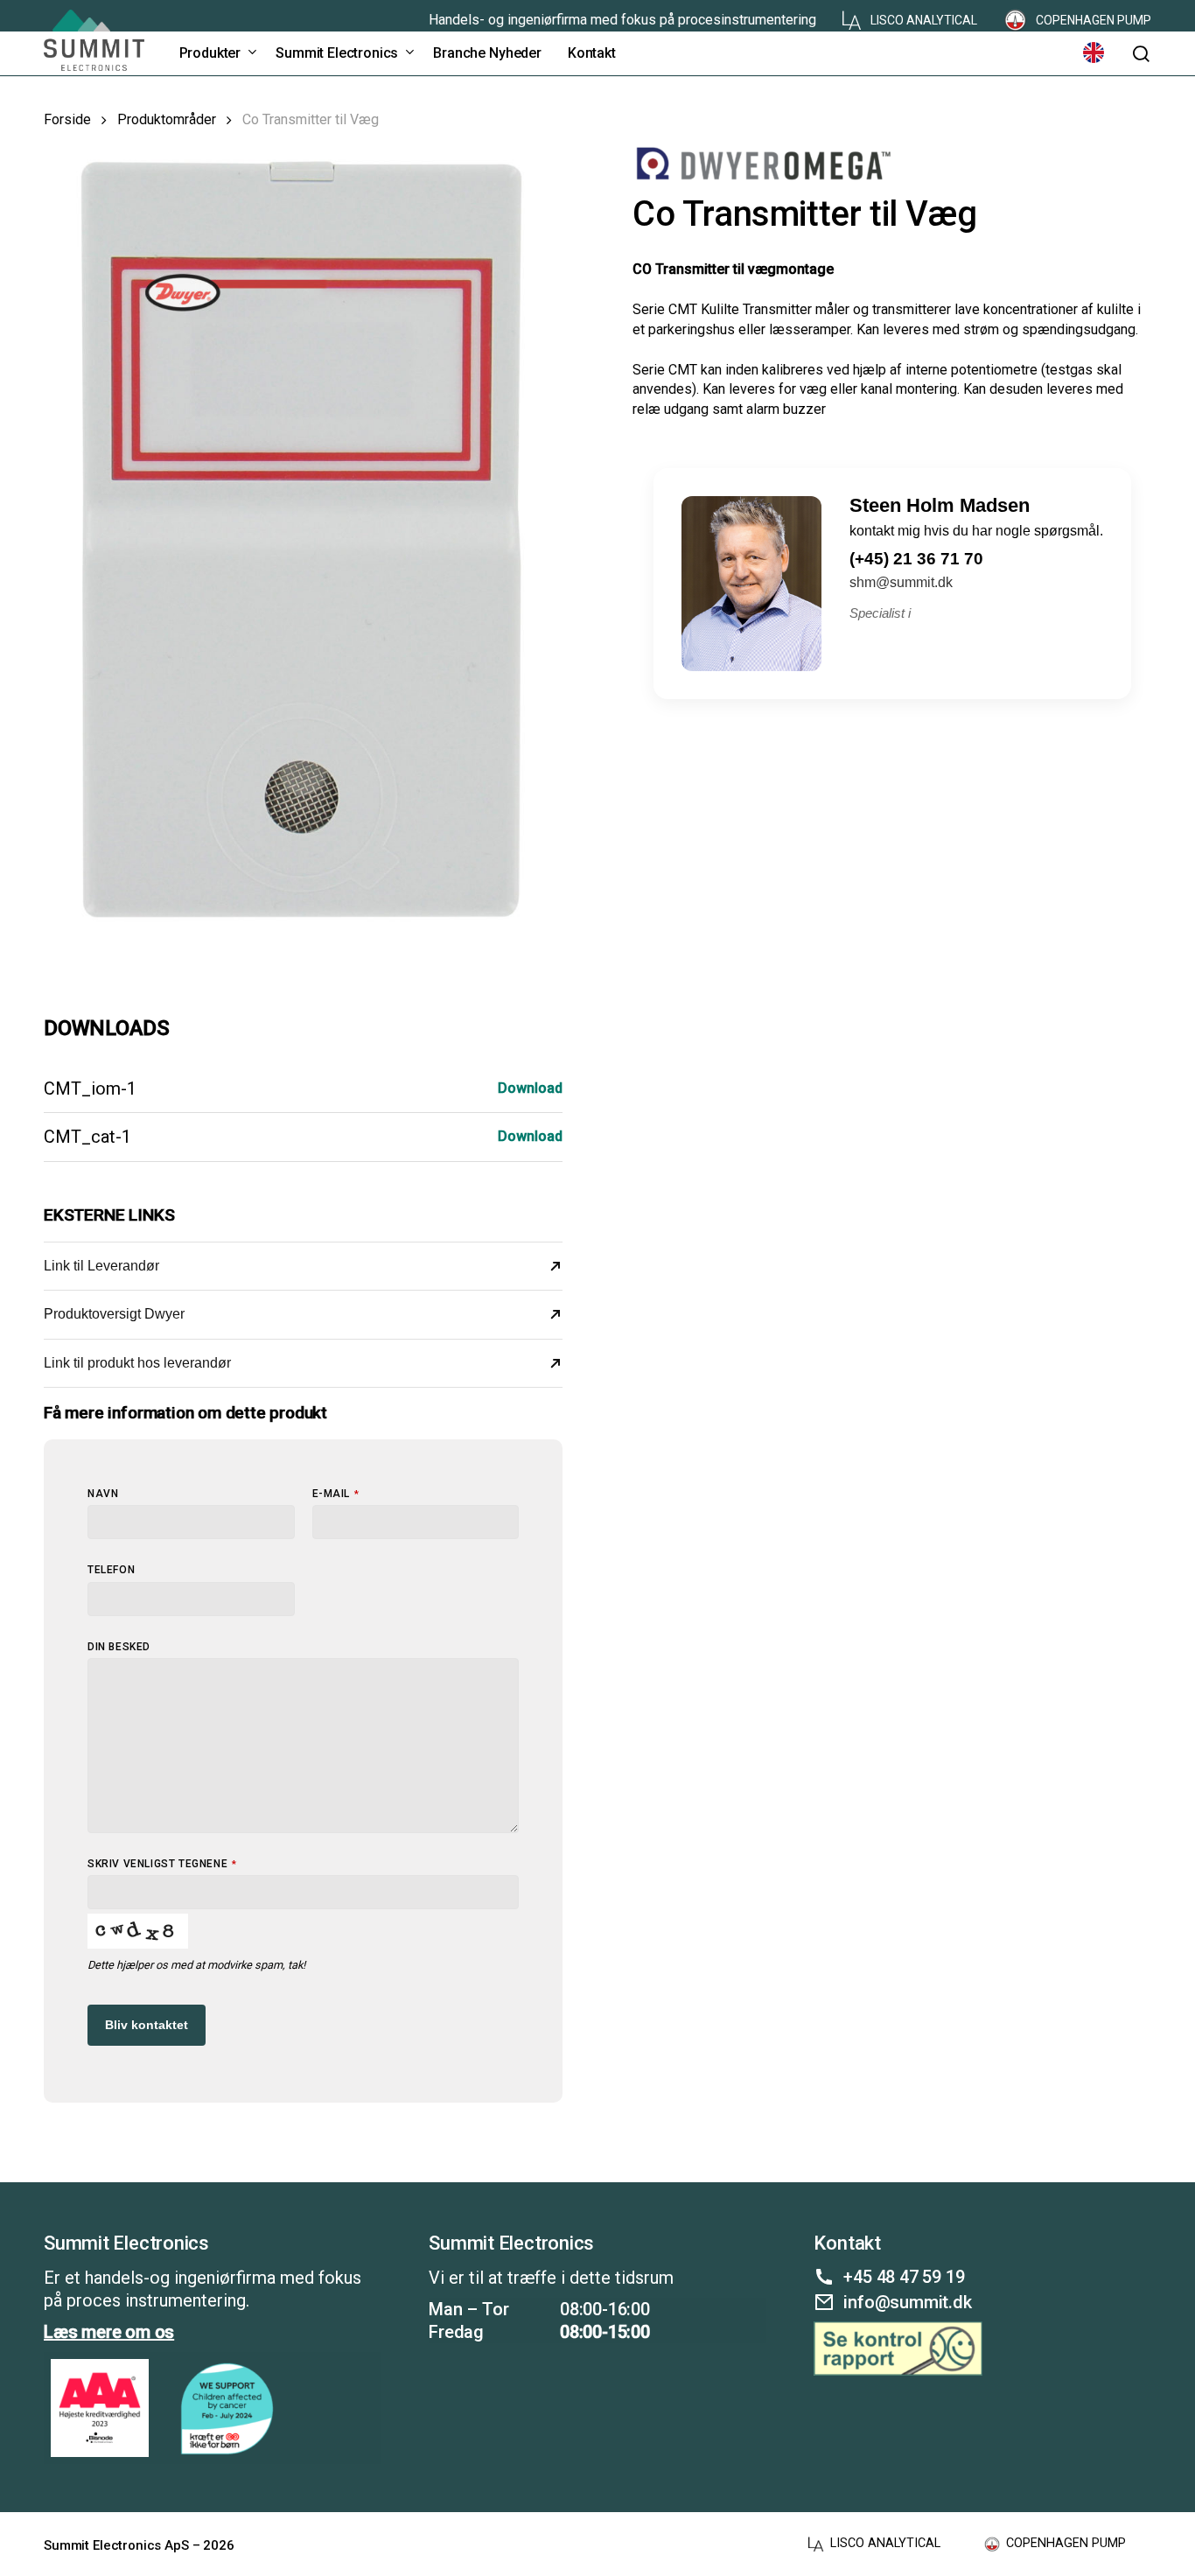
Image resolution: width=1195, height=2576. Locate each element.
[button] (1141, 54)
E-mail (336, 1494)
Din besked (119, 1647)
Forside (67, 119)
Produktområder (167, 119)
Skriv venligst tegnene (162, 1864)
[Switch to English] (1094, 53)
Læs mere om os (109, 2332)
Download (530, 1088)
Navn (103, 1494)
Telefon (111, 1570)
